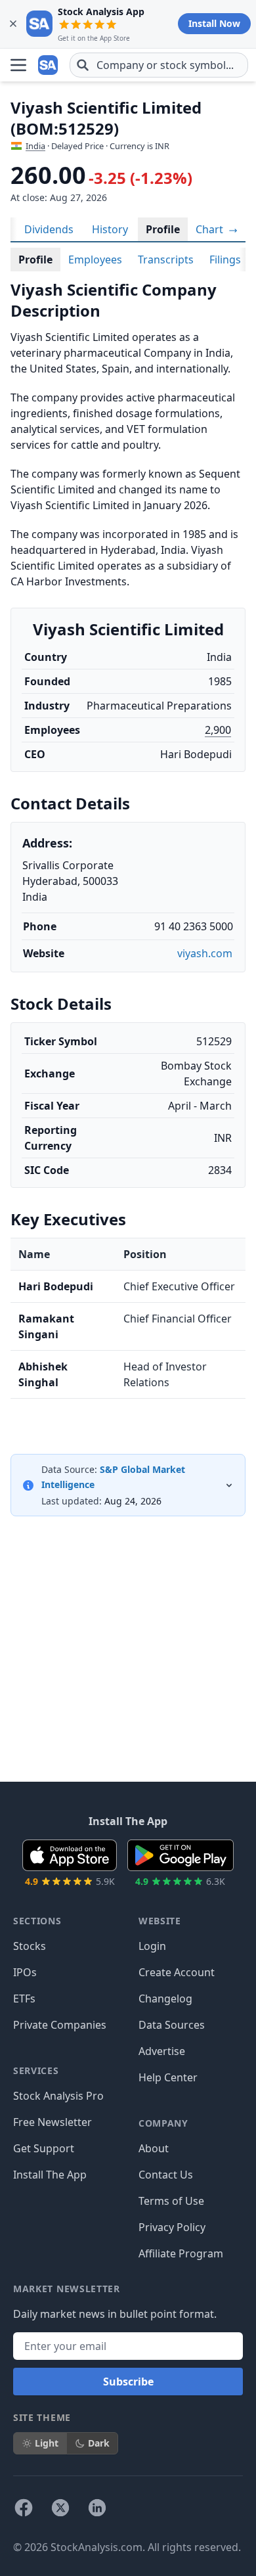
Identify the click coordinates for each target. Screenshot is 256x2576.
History (110, 229)
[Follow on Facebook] (24, 2508)
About (154, 2148)
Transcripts (166, 260)
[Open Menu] (18, 65)
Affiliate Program (181, 2253)
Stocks (30, 1946)
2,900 (218, 730)
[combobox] (159, 65)
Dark (99, 2443)
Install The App (50, 2175)
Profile (163, 229)
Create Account (177, 1972)
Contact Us (166, 2175)
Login (152, 1946)
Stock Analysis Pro (58, 2096)
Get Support (44, 2148)
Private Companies (60, 2025)
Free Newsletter (53, 2122)
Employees (95, 260)
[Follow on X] (60, 2508)
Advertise (162, 2051)
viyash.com (205, 953)
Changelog (165, 1999)
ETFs (24, 1999)
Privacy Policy (172, 2227)
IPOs (25, 1972)
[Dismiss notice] (13, 24)
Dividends (49, 229)
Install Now (214, 23)
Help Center (168, 2077)
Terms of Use (171, 2201)
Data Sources (172, 2025)
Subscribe (128, 2382)
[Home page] (49, 65)
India (35, 146)
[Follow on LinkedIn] (97, 2508)
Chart (211, 229)
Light (47, 2443)
